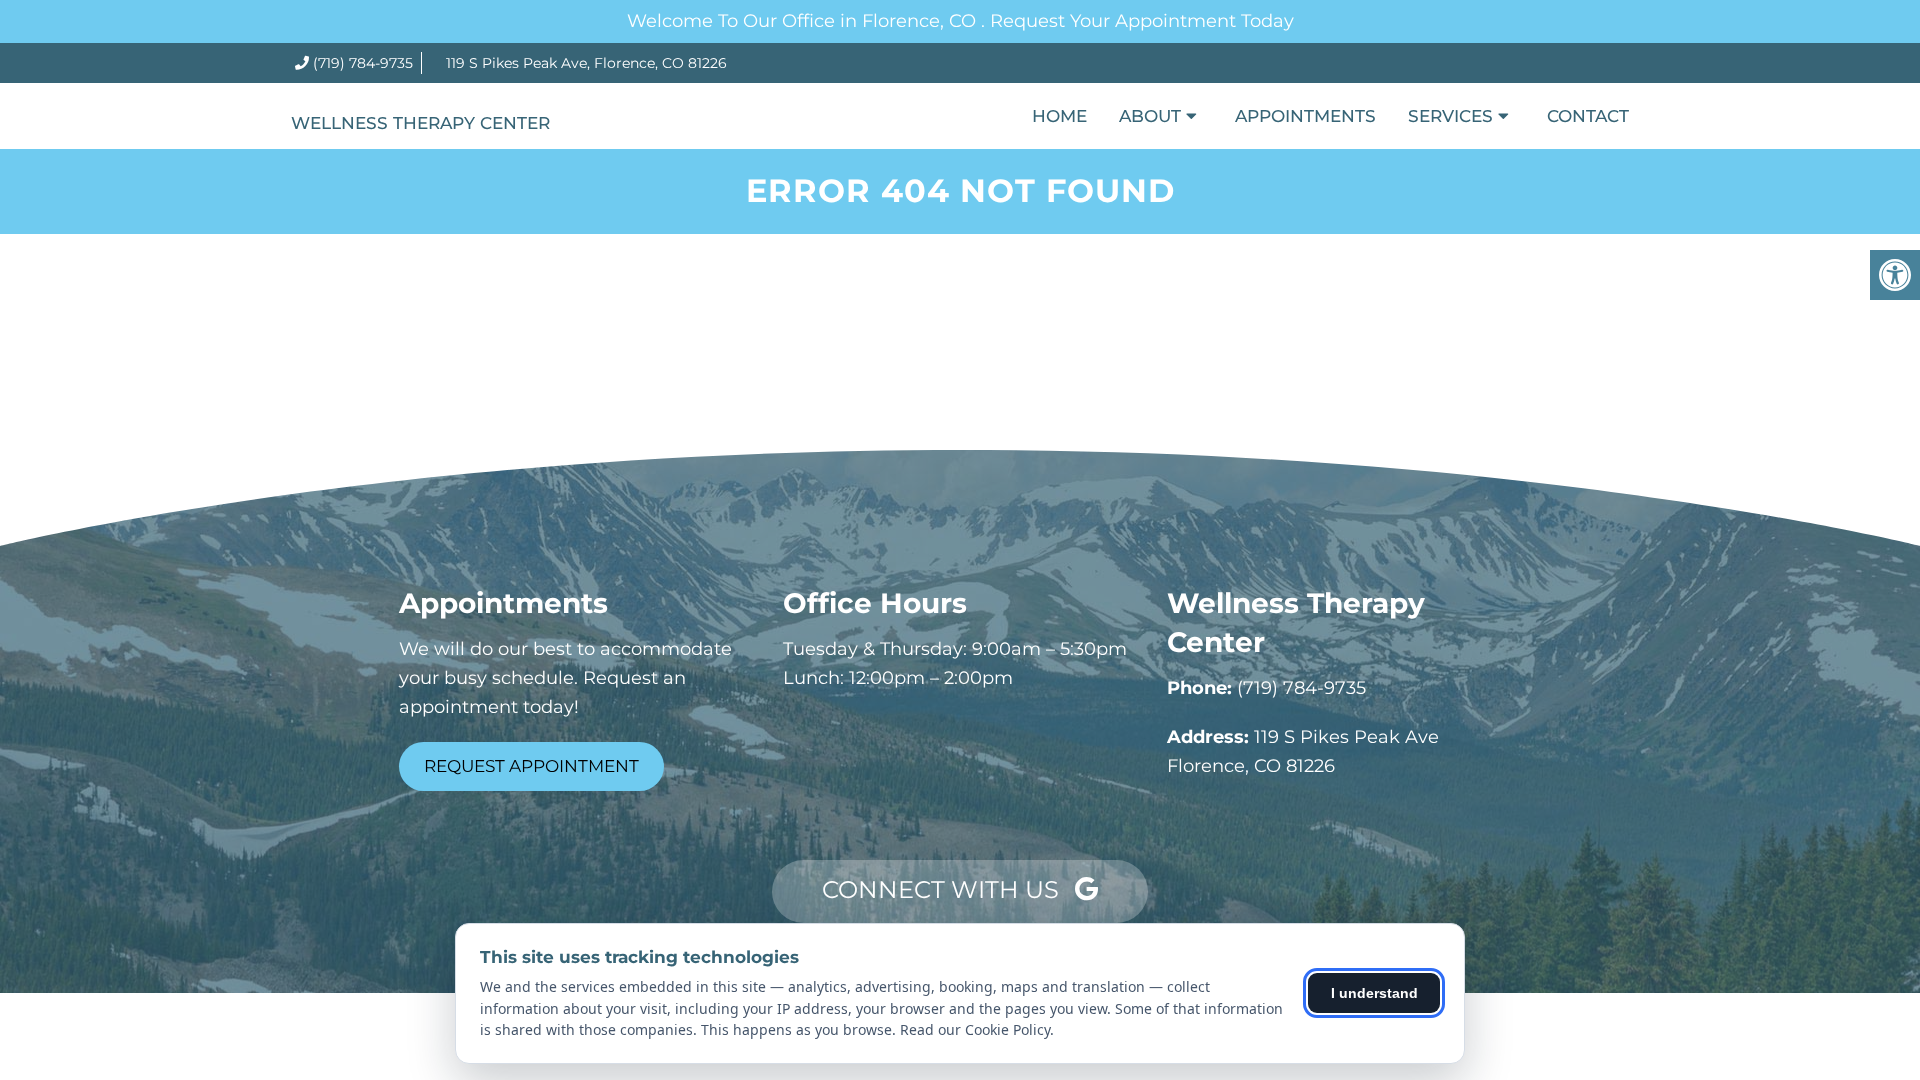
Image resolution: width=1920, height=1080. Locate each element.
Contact (1588, 116)
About (1150, 116)
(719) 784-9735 (363, 63)
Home (1059, 116)
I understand (1374, 993)
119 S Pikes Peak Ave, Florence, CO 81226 (586, 63)
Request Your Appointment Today (1142, 21)
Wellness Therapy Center (420, 123)
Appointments (1305, 116)
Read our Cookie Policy (975, 1029)
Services (1450, 116)
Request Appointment (531, 766)
